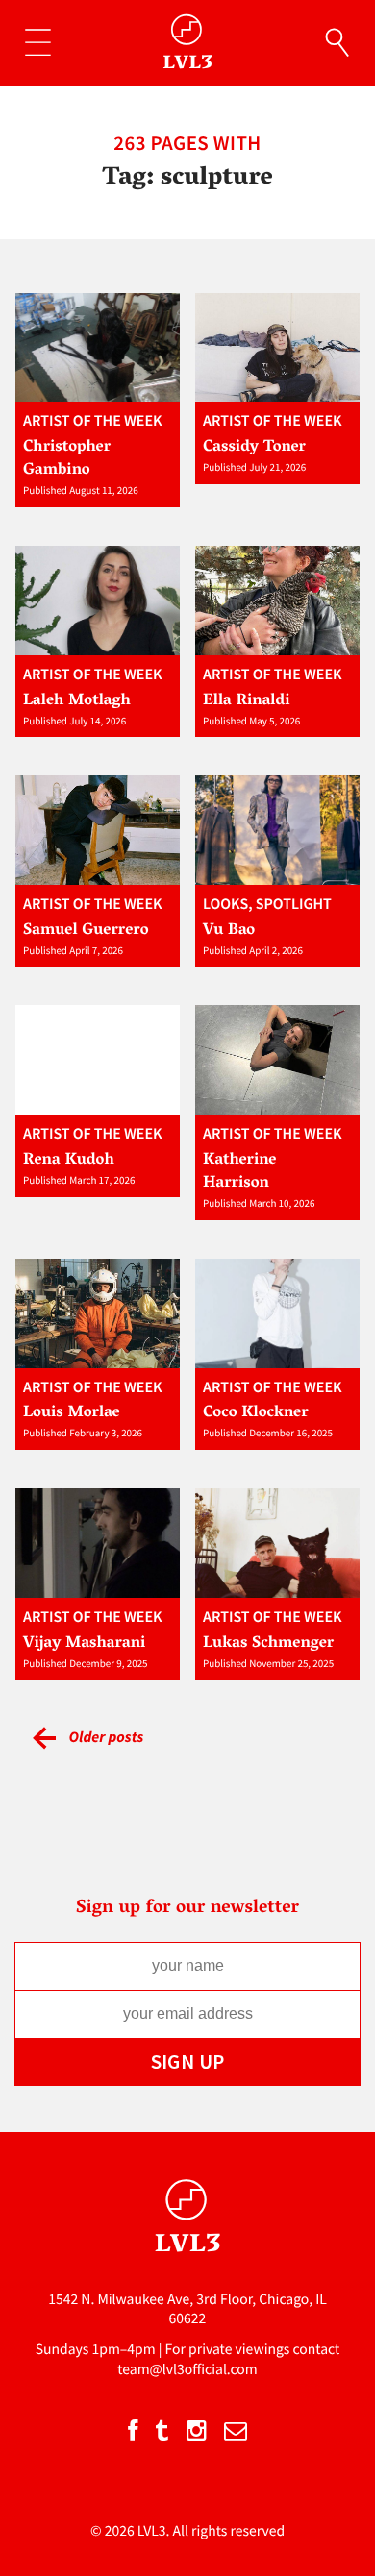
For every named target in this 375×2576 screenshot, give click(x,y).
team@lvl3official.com (187, 2370)
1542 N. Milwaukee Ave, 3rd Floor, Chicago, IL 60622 (187, 2309)
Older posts (106, 1737)
